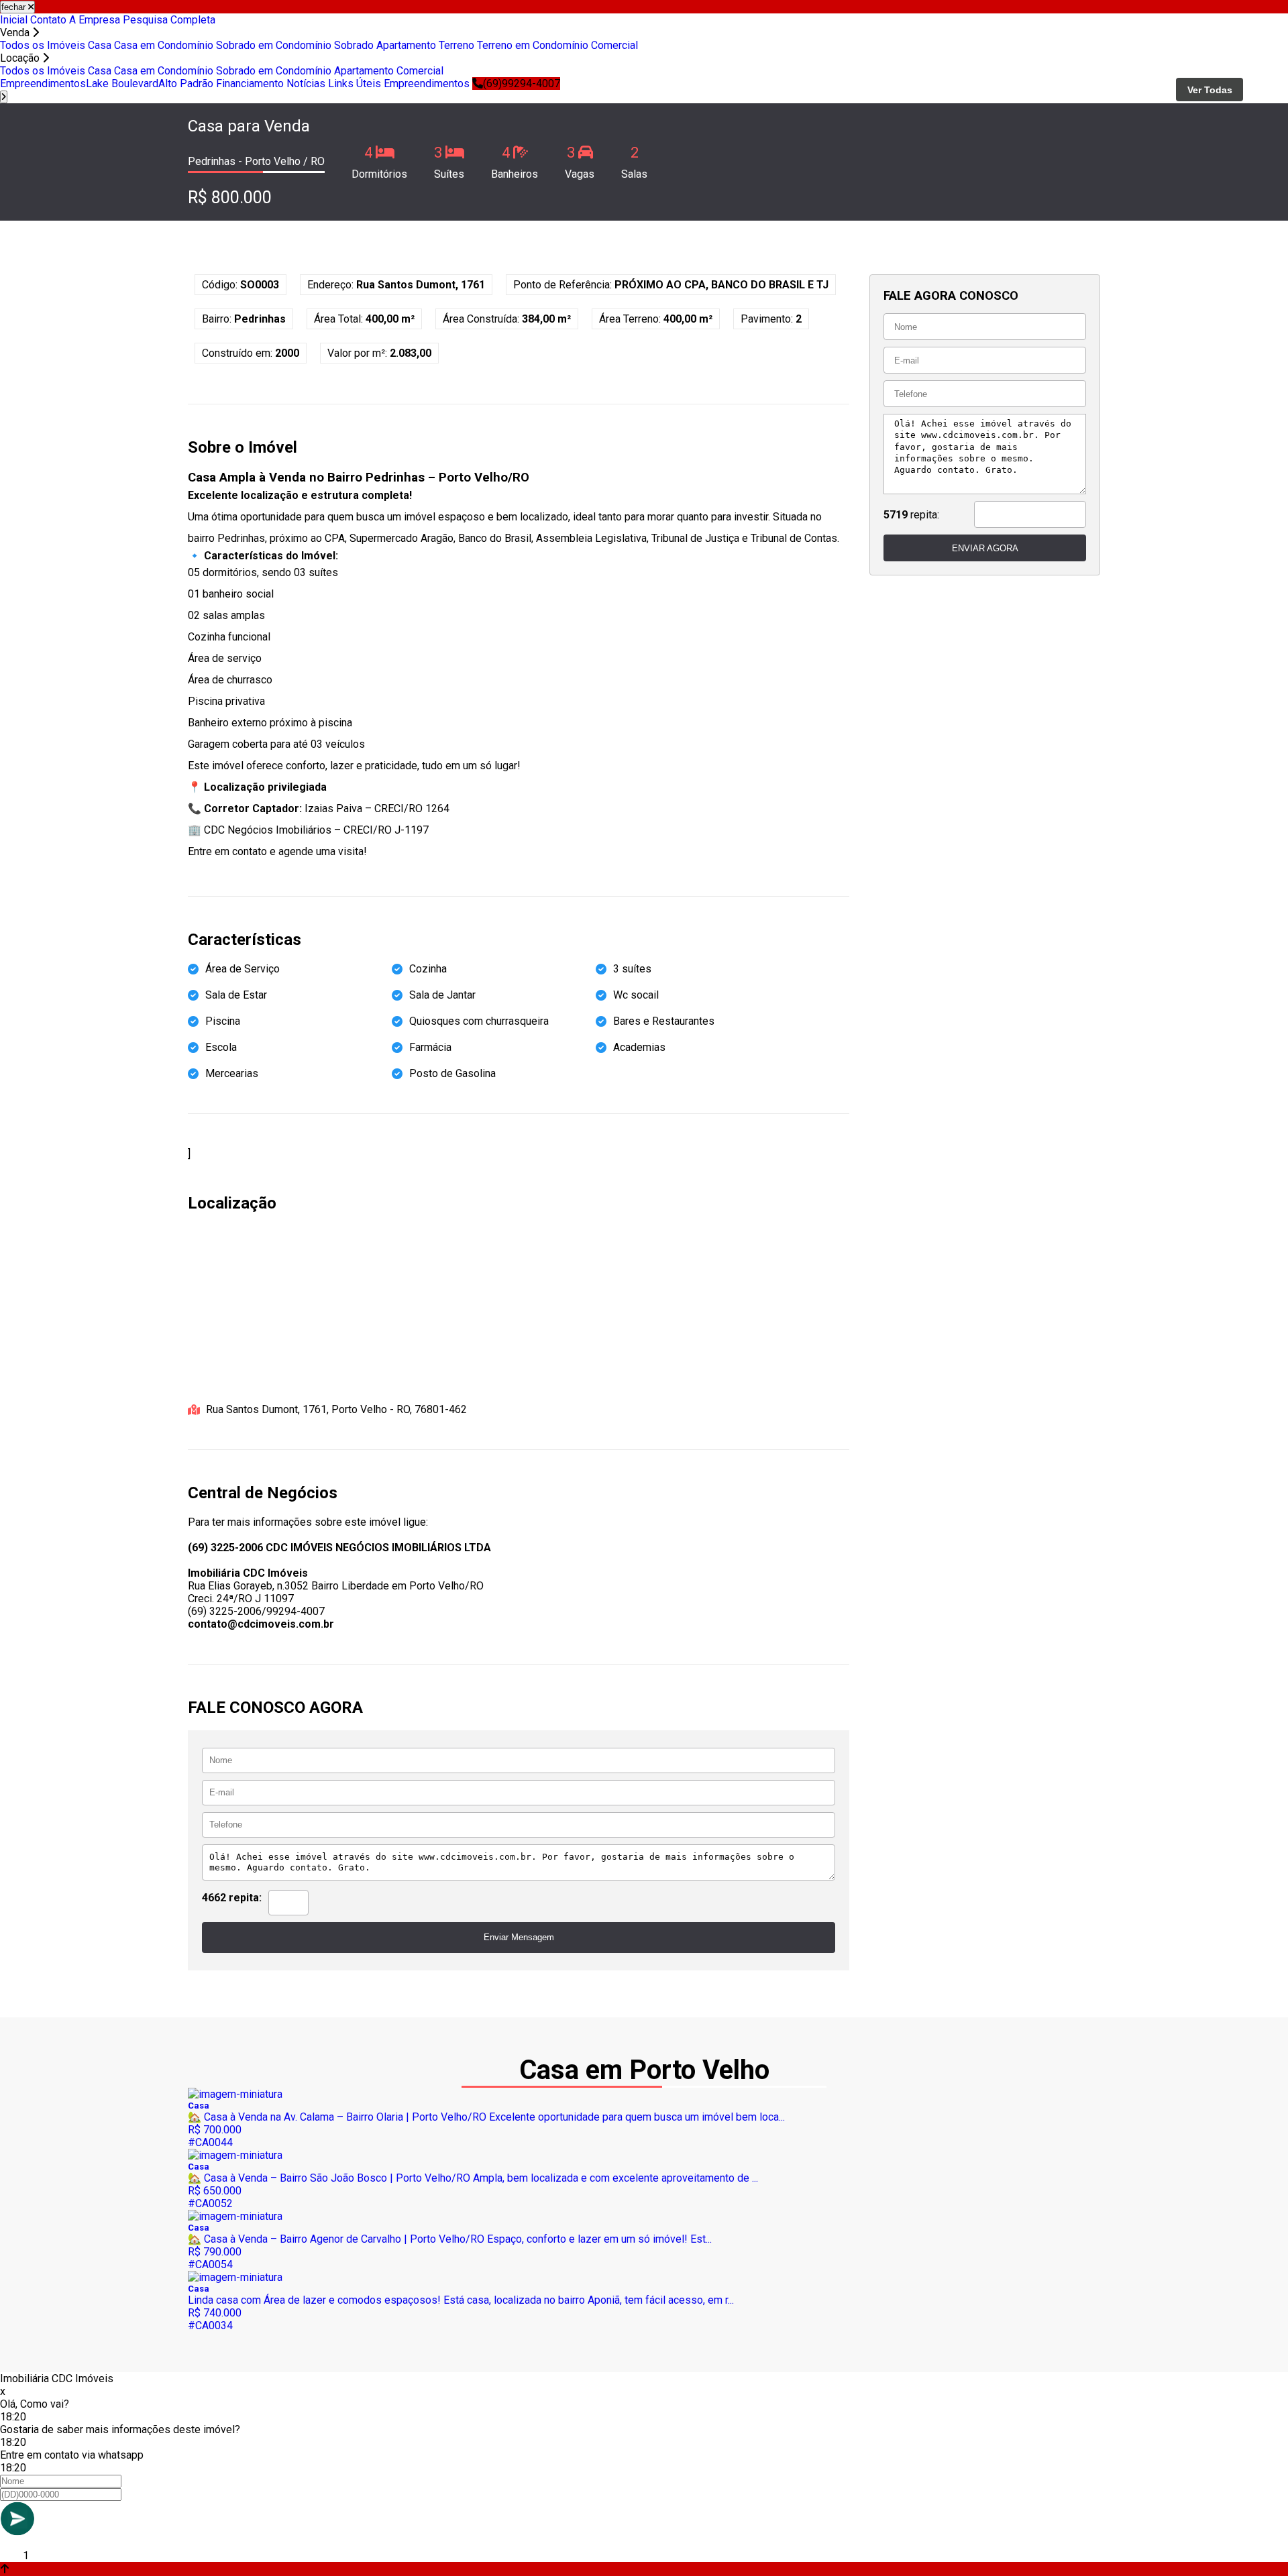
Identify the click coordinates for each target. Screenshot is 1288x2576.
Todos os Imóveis (43, 45)
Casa (100, 45)
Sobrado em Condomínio (274, 45)
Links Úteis (355, 83)
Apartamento (406, 45)
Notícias (306, 83)
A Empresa (95, 20)
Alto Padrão (186, 83)
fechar (15, 7)
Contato (48, 20)
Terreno (457, 45)
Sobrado (354, 45)
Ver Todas (1210, 90)
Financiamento (250, 83)
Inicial (14, 20)
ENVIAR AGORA (985, 548)
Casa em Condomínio (164, 45)
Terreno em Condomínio (533, 45)
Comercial (614, 45)
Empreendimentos (43, 83)
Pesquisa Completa (169, 20)
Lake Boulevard (122, 83)
